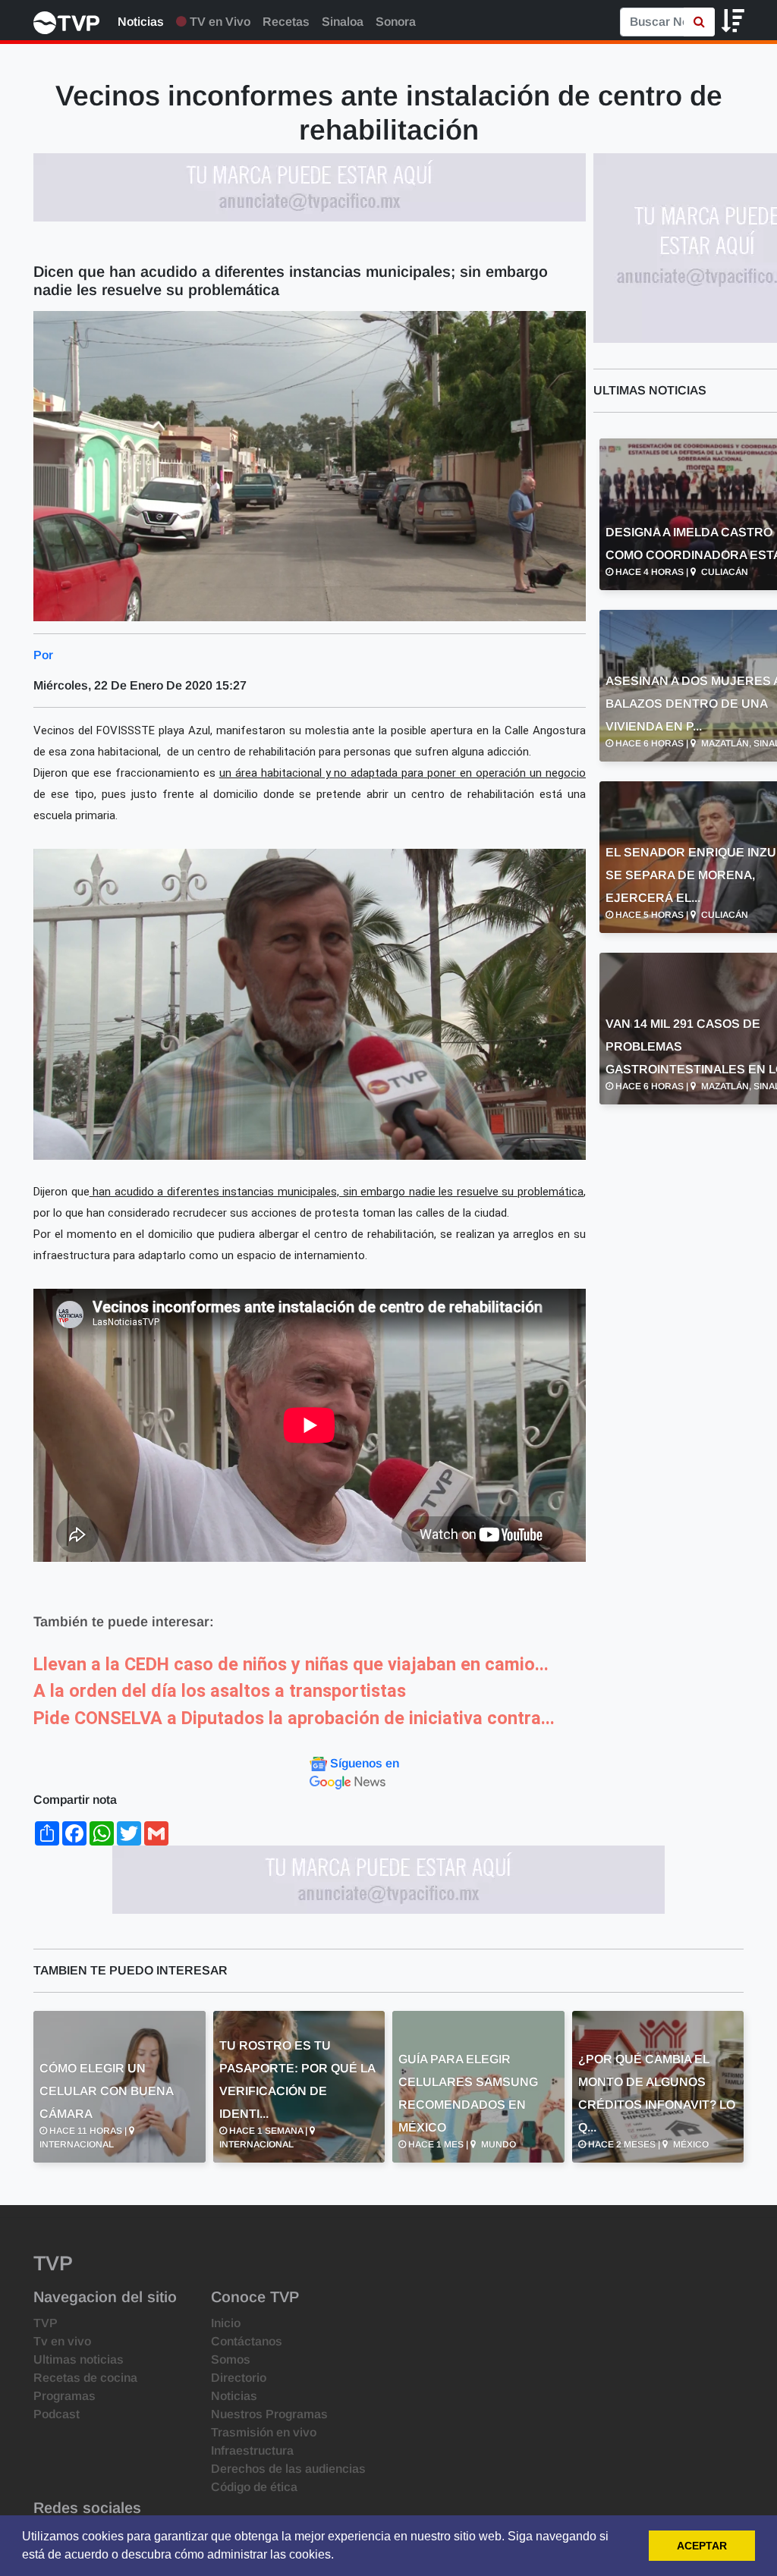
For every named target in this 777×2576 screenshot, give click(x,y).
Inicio (226, 2323)
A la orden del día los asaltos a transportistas (220, 1691)
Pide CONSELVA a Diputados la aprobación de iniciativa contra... (294, 1718)
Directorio (239, 2378)
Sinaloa (343, 22)
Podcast (57, 2414)
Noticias (141, 22)
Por (43, 655)
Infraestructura (252, 2450)
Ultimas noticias (79, 2359)
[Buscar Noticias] (699, 22)
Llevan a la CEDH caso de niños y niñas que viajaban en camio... (291, 1664)
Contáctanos (247, 2341)
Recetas (286, 22)
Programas (64, 2396)
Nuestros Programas (269, 2414)
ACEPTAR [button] (702, 2546)
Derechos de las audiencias (288, 2469)
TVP (46, 2323)
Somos (231, 2359)
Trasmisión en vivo (264, 2432)
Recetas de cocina (85, 2378)
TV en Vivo (219, 22)
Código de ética (254, 2487)
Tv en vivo (62, 2341)
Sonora (396, 22)
